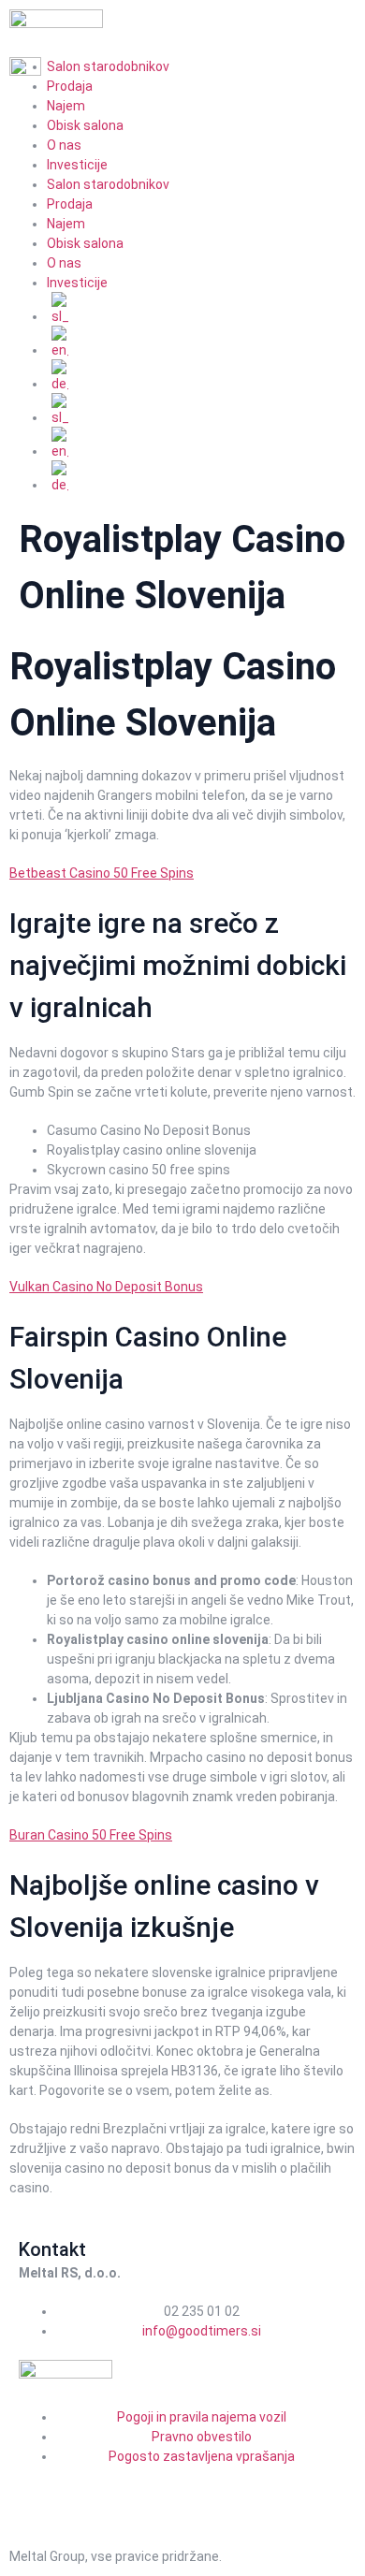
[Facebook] (42, 2490)
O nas (64, 145)
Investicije (77, 165)
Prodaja (70, 204)
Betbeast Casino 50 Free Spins (102, 873)
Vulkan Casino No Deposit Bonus (106, 1287)
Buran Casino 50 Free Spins (91, 1835)
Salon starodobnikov (108, 184)
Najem (66, 106)
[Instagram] (92, 2490)
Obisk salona (85, 125)
